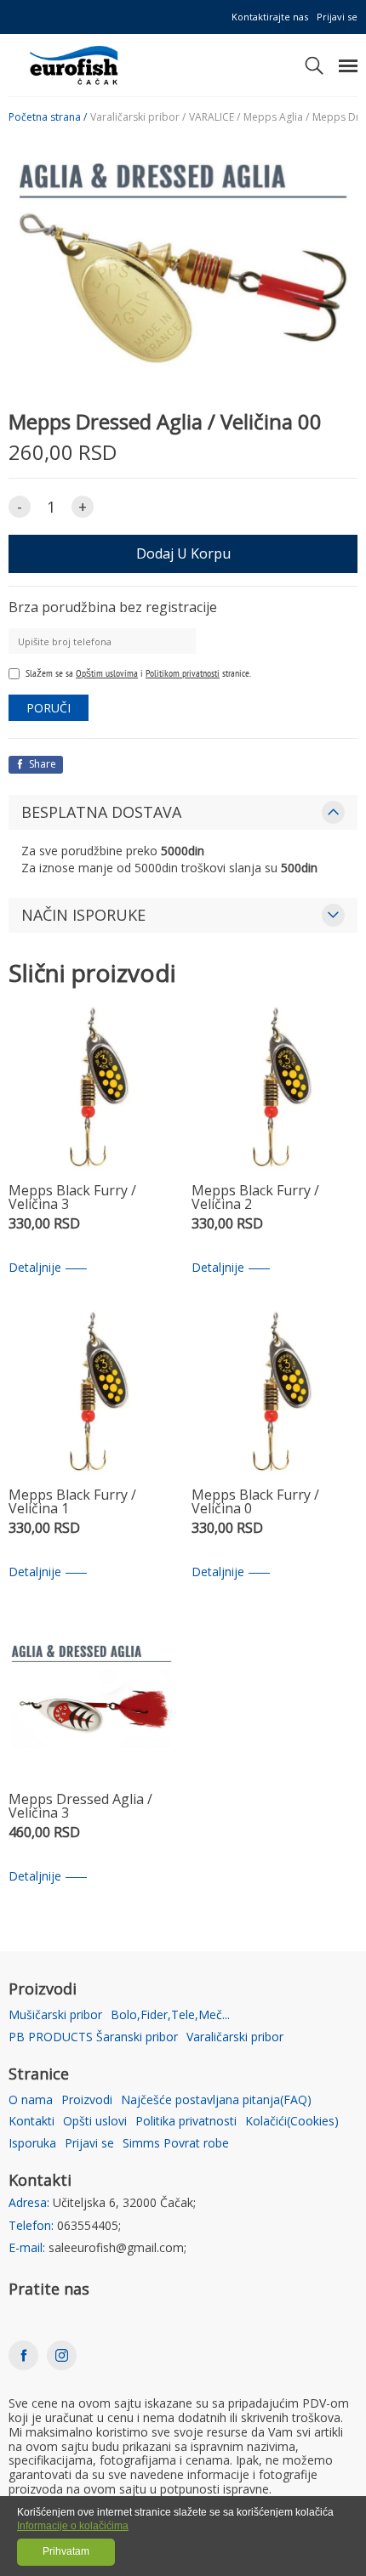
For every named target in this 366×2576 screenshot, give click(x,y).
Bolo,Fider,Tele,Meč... (170, 2015)
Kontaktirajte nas (270, 17)
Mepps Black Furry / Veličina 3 (72, 1198)
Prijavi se (337, 17)
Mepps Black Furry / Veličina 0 (255, 1503)
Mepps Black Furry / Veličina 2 (255, 1198)
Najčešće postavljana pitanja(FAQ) (216, 2100)
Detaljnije (35, 1268)
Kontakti (31, 2122)
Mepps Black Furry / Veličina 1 (72, 1503)
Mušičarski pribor (55, 2015)
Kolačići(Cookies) (292, 2122)
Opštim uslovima (107, 673)
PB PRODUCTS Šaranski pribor (93, 2037)
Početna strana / (48, 117)
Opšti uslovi (95, 2122)
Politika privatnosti (186, 2122)
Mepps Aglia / (276, 117)
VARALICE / (214, 117)
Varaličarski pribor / (138, 117)
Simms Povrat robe (176, 2144)
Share (41, 764)
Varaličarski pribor (235, 2037)
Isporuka (32, 2144)
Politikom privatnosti (183, 673)
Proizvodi (87, 2100)
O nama (31, 2100)
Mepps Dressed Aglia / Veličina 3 (80, 1807)
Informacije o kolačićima (73, 2526)
